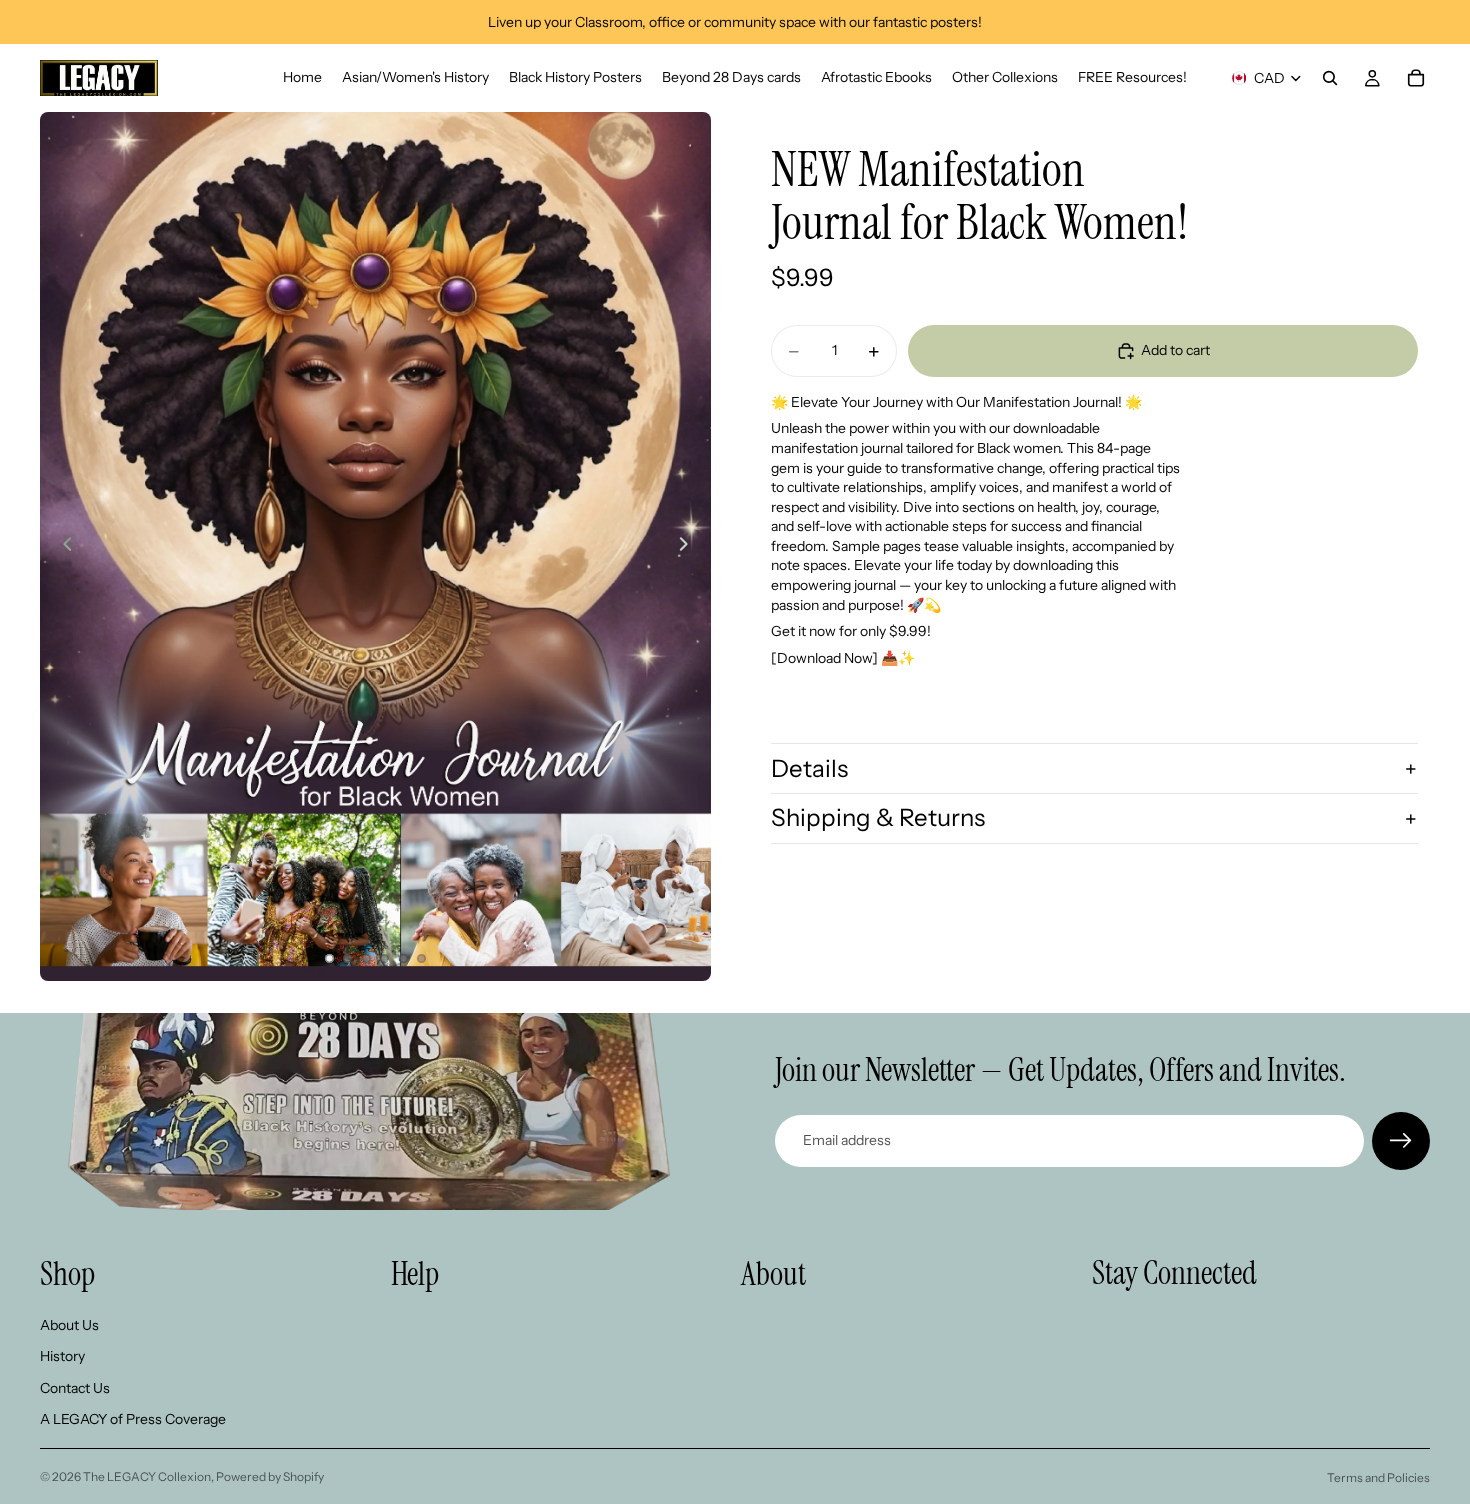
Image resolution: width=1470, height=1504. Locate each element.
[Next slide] (689, 547)
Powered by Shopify (270, 1476)
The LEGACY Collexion (147, 1476)
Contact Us (75, 1388)
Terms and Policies (1378, 1477)
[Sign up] (1401, 1141)
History (62, 1356)
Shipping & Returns (878, 818)
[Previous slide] (62, 547)
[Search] (1330, 78)
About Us (69, 1325)
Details (809, 768)
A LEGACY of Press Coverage (133, 1420)
